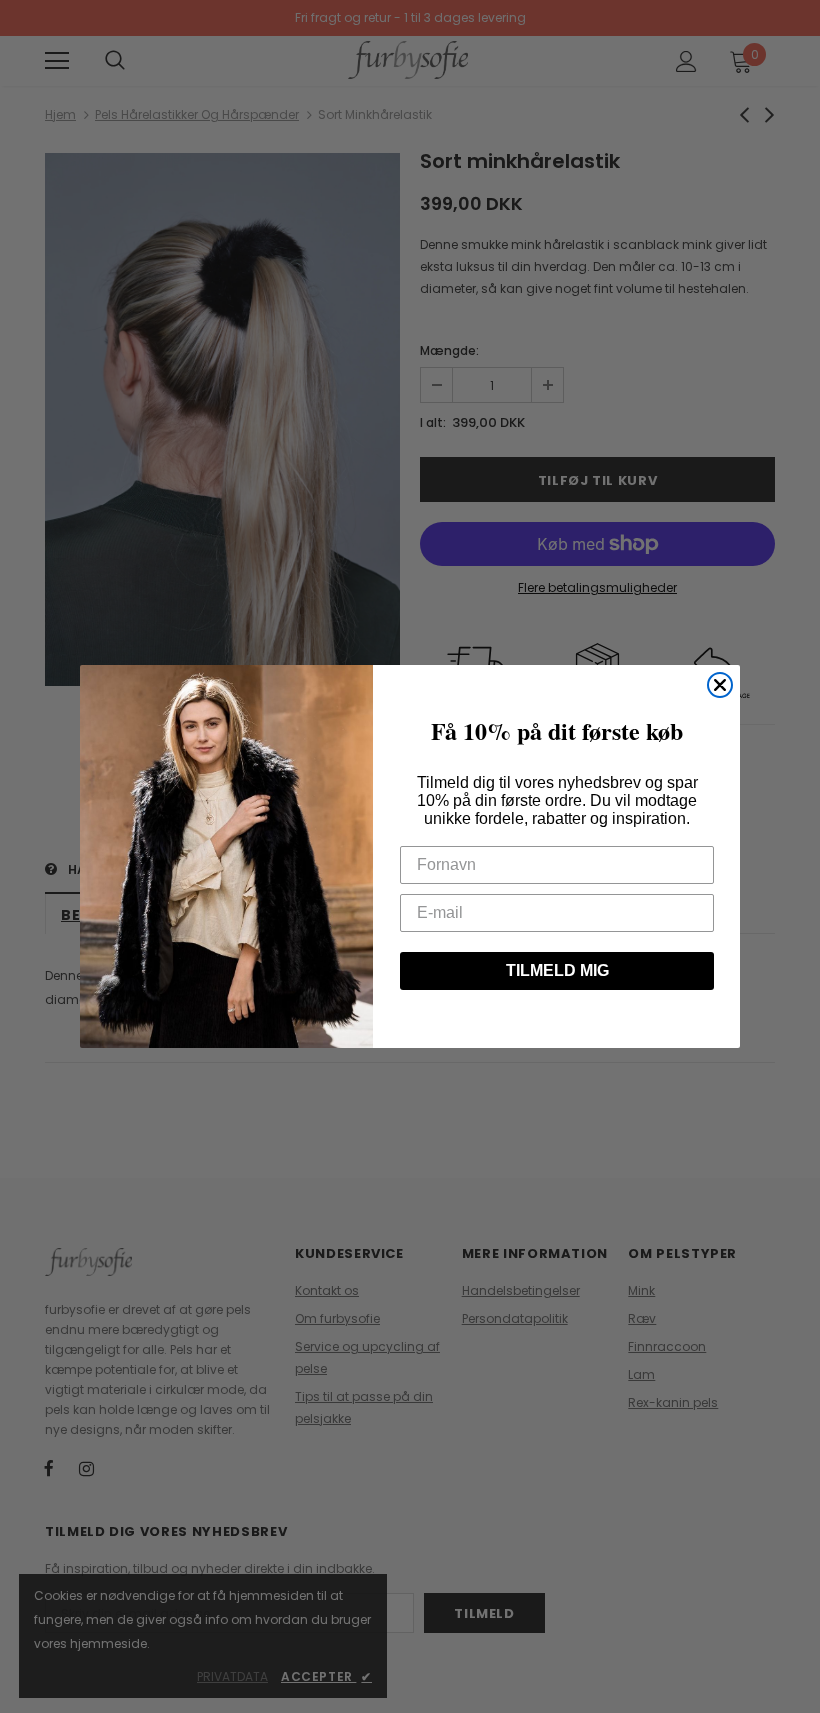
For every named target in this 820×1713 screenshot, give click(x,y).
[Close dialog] (720, 685)
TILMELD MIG (557, 970)
